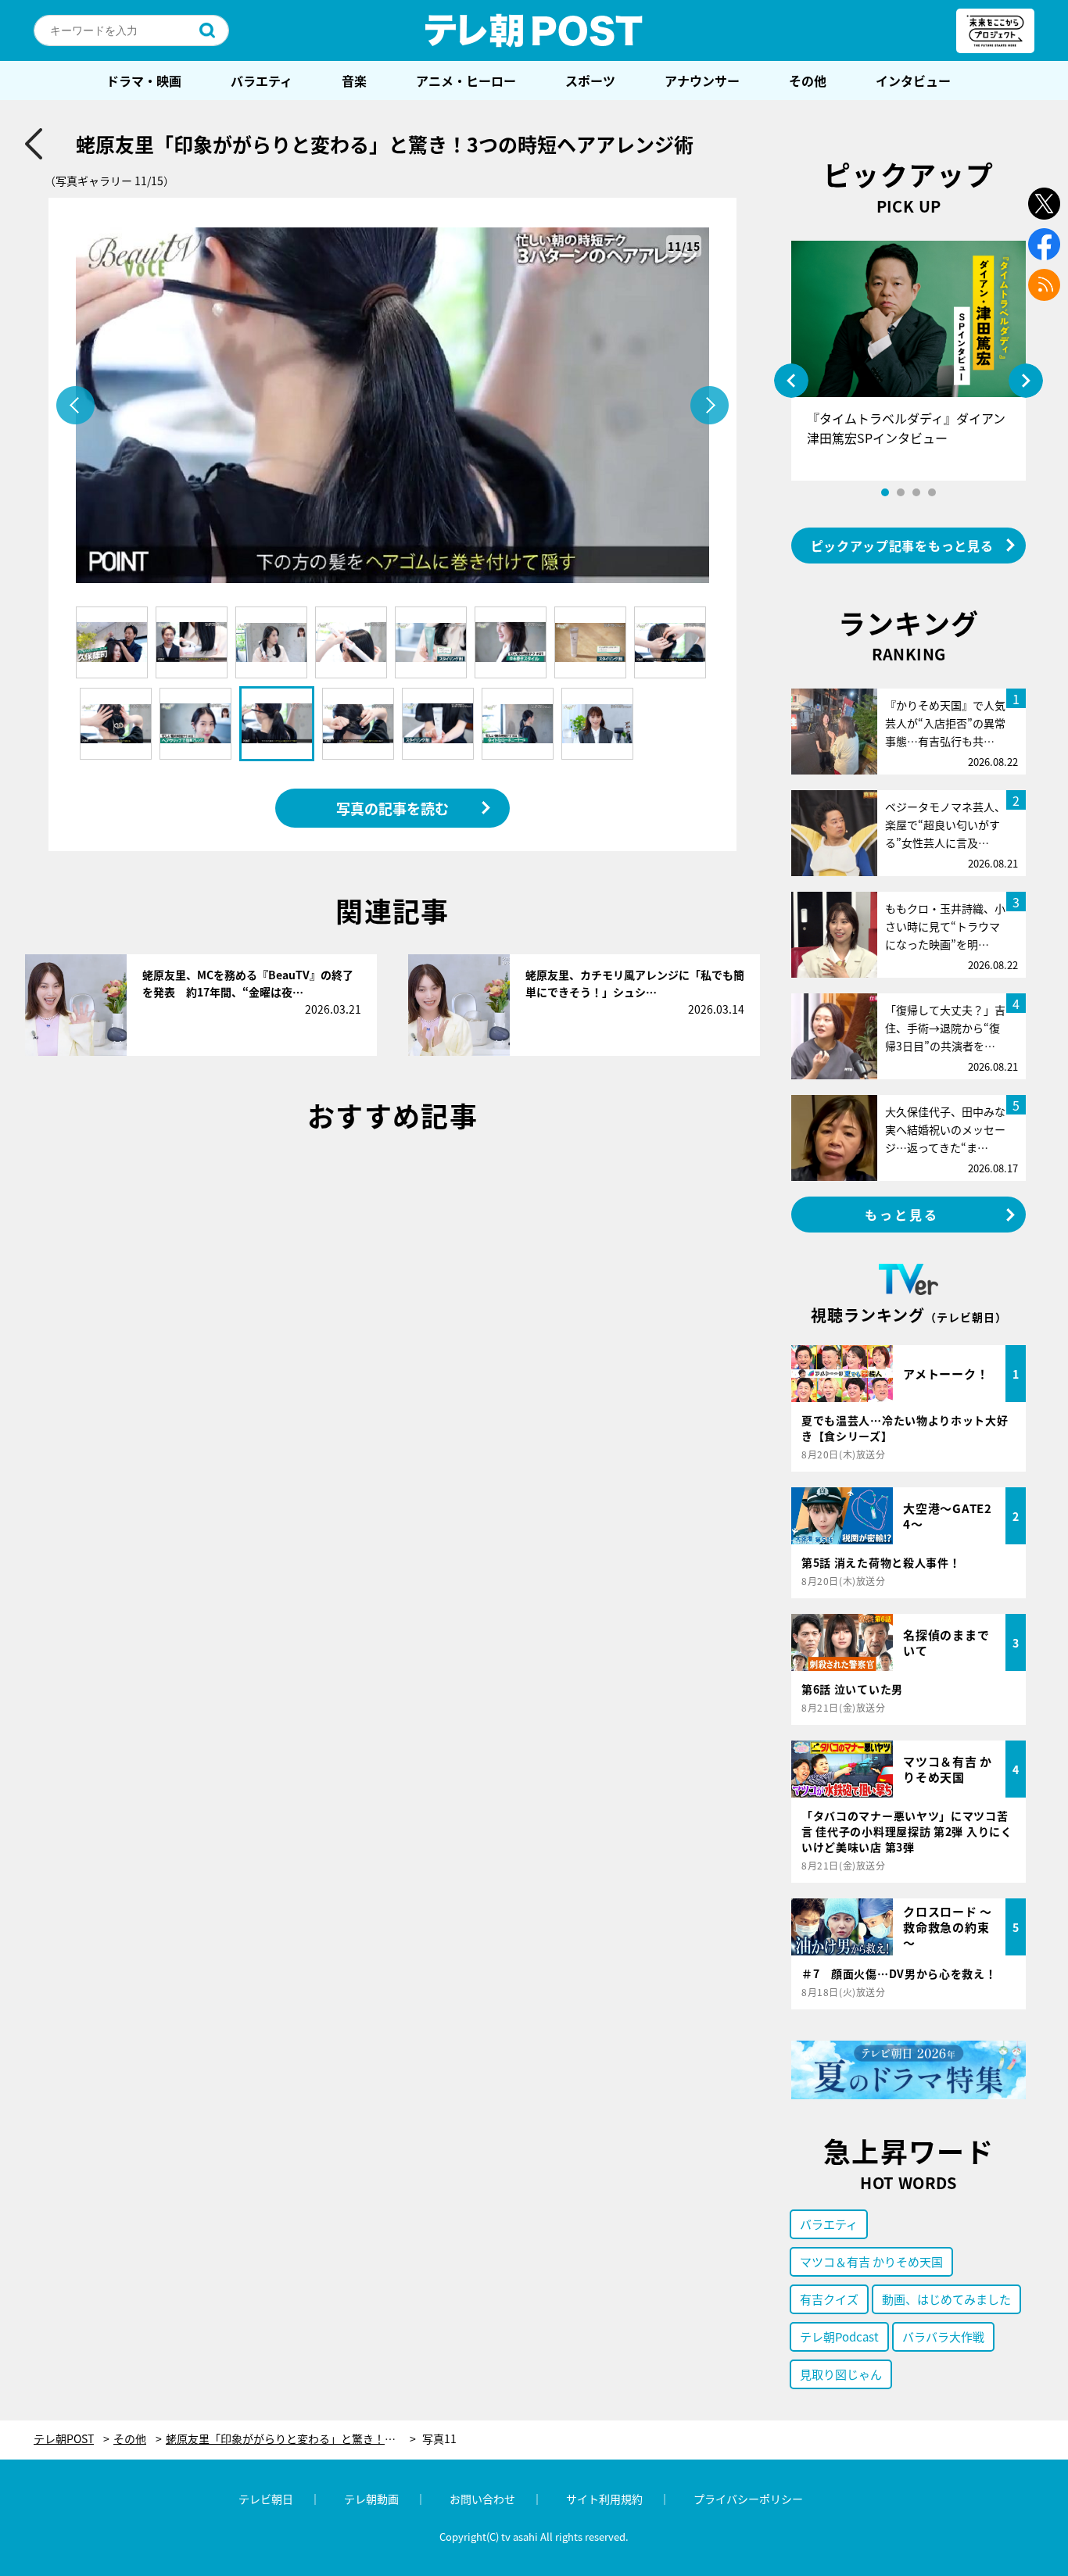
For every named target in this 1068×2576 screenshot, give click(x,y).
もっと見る (902, 1215)
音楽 (354, 80)
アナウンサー (702, 80)
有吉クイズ (829, 2299)
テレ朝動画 (371, 2499)
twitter (1044, 204)
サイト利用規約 (604, 2499)
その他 (808, 80)
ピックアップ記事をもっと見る (902, 546)
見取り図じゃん (841, 2374)
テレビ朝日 (266, 2499)
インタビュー (913, 80)
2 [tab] (901, 492)
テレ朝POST (534, 30)
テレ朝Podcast (839, 2336)
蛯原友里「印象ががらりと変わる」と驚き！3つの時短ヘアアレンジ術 (291, 2439)
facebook (1044, 244)
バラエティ (262, 80)
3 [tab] (916, 492)
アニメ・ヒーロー (466, 80)
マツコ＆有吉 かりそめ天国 (871, 2261)
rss (1044, 285)
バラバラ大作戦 (943, 2336)
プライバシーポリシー (748, 2499)
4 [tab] (932, 492)
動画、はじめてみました (946, 2299)
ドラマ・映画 (144, 80)
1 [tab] (885, 492)
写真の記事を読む (392, 808)
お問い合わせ (482, 2499)
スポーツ (590, 80)
